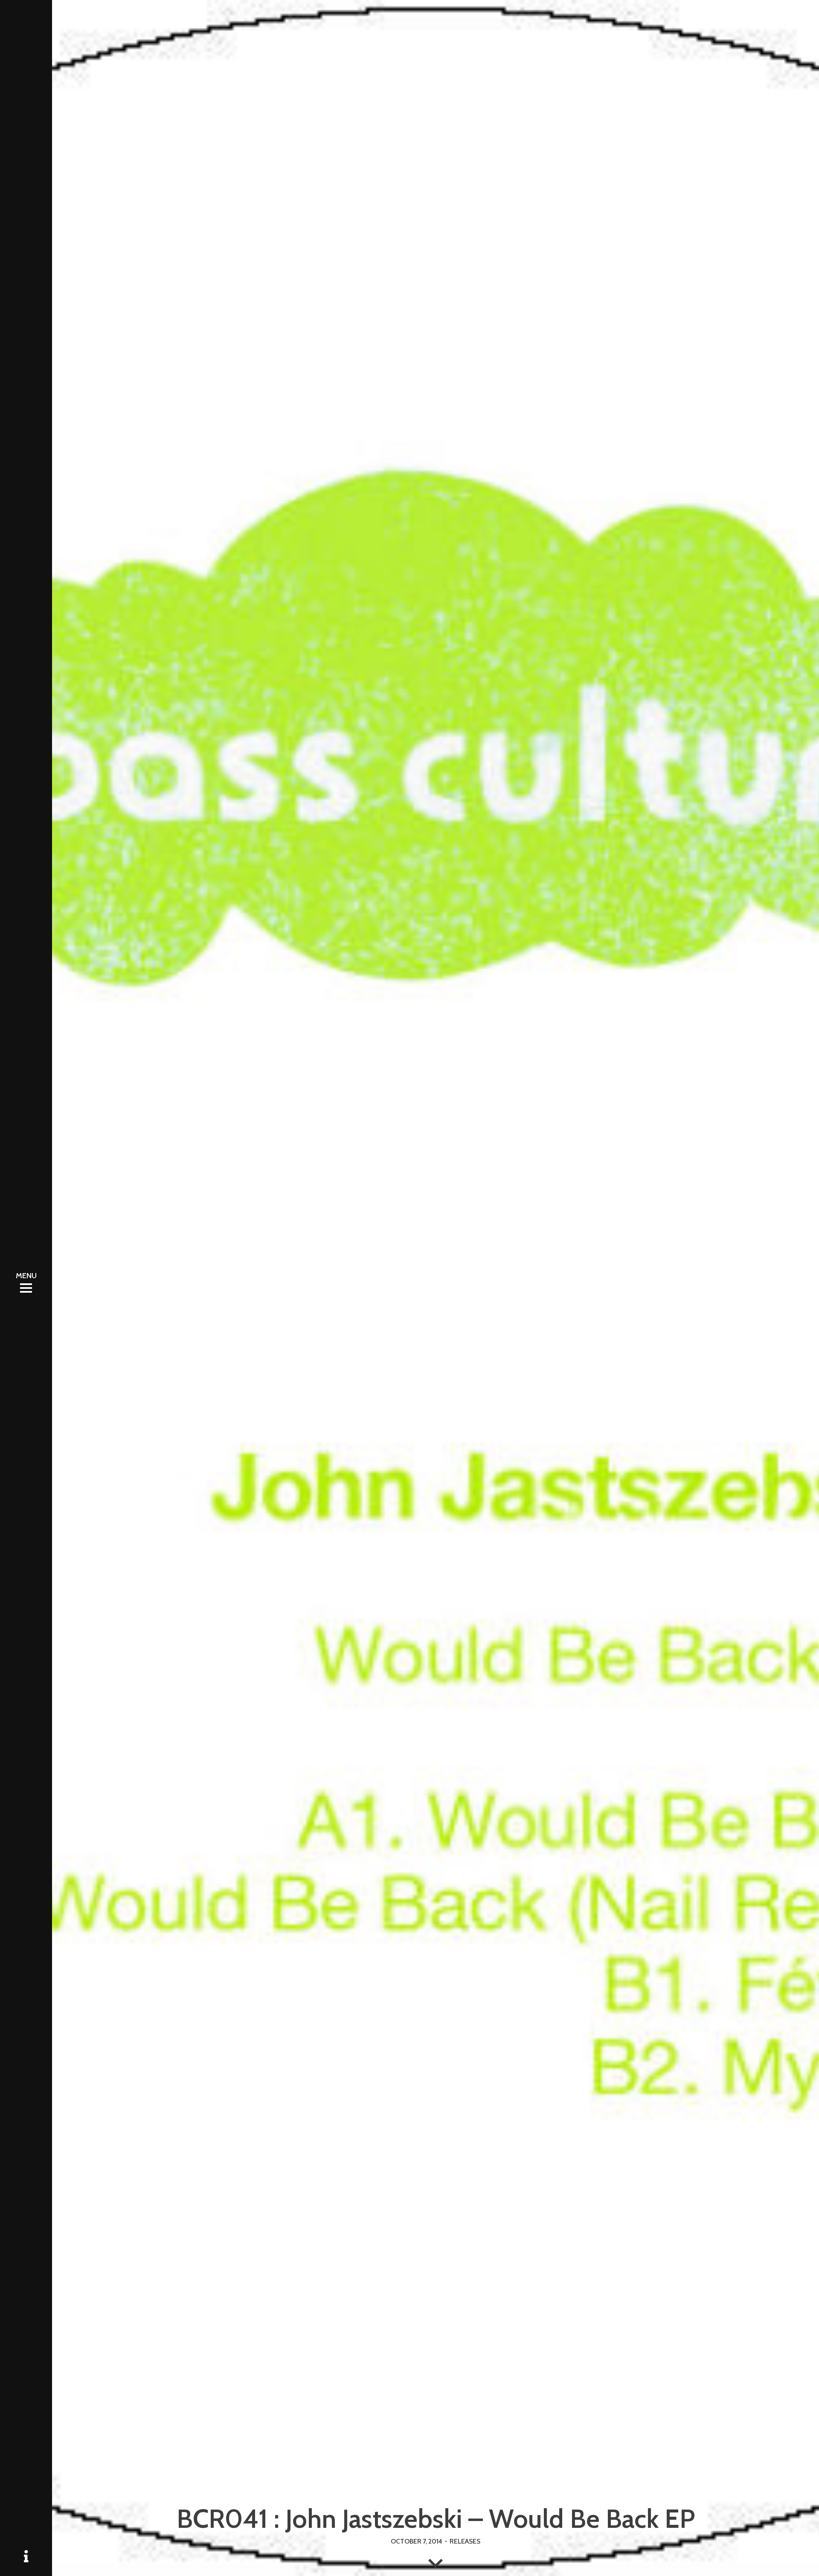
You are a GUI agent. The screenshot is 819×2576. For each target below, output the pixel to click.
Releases (465, 2541)
